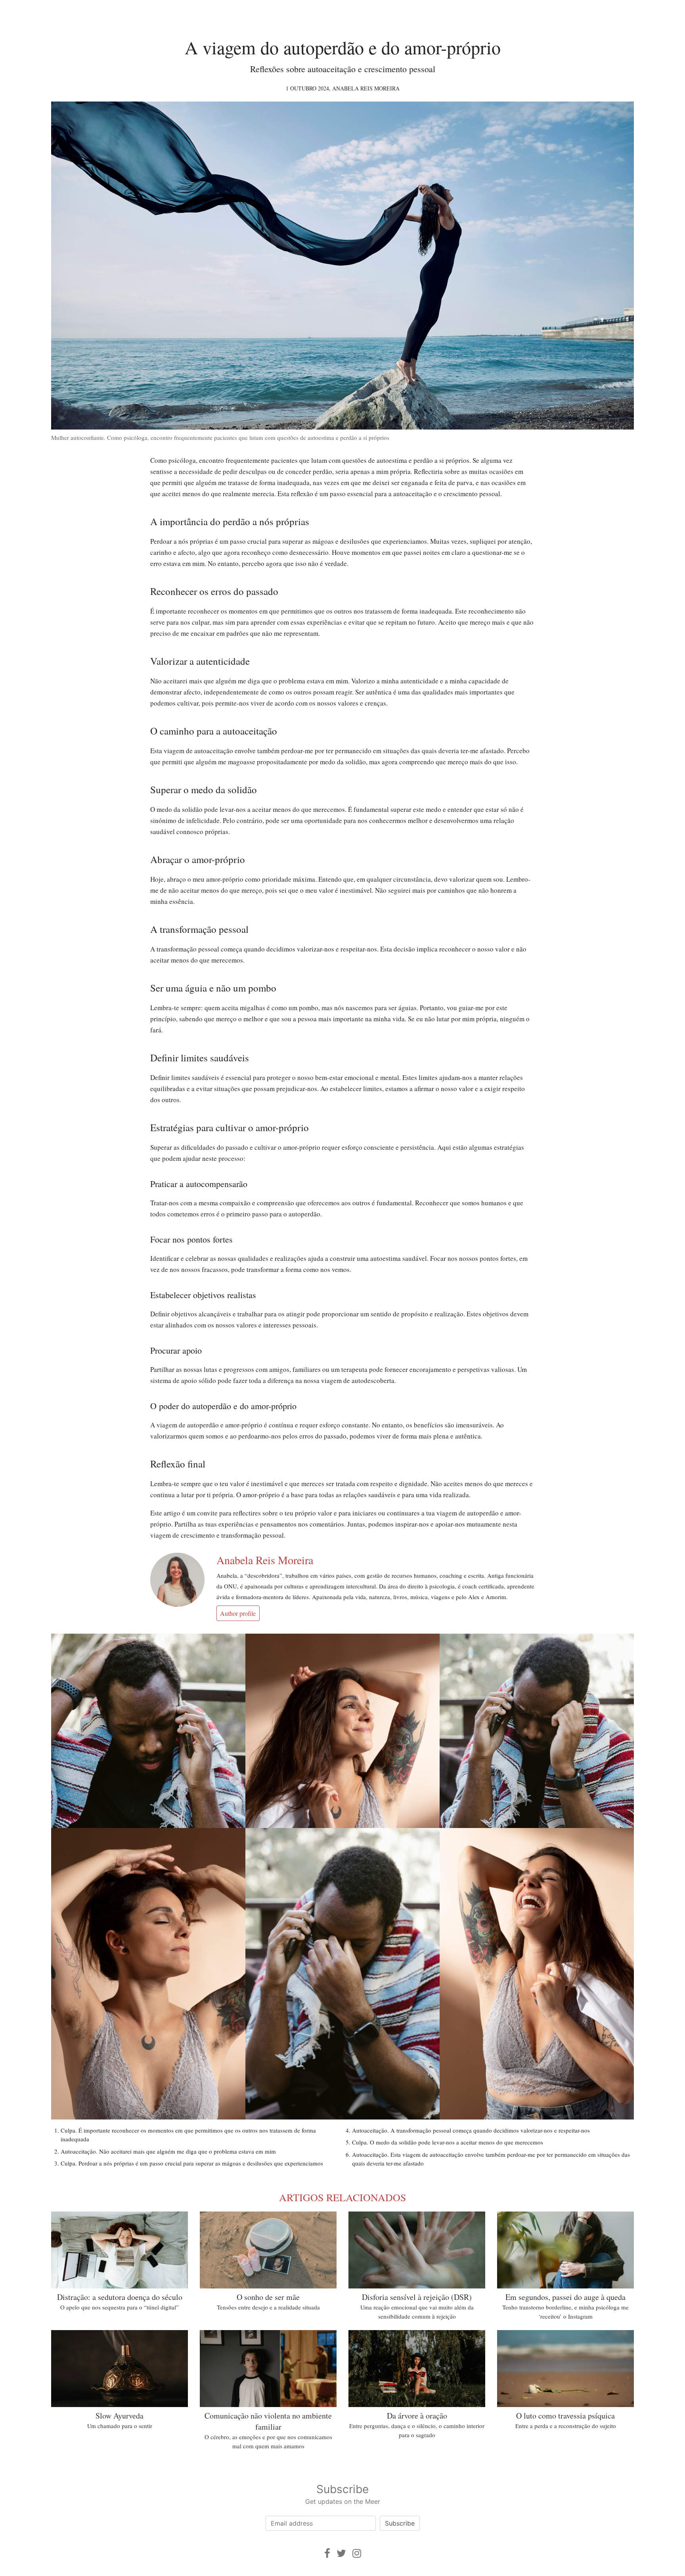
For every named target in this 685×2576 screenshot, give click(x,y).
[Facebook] (327, 2553)
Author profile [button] (238, 1613)
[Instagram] (357, 2553)
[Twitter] (341, 2553)
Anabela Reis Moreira (366, 88)
